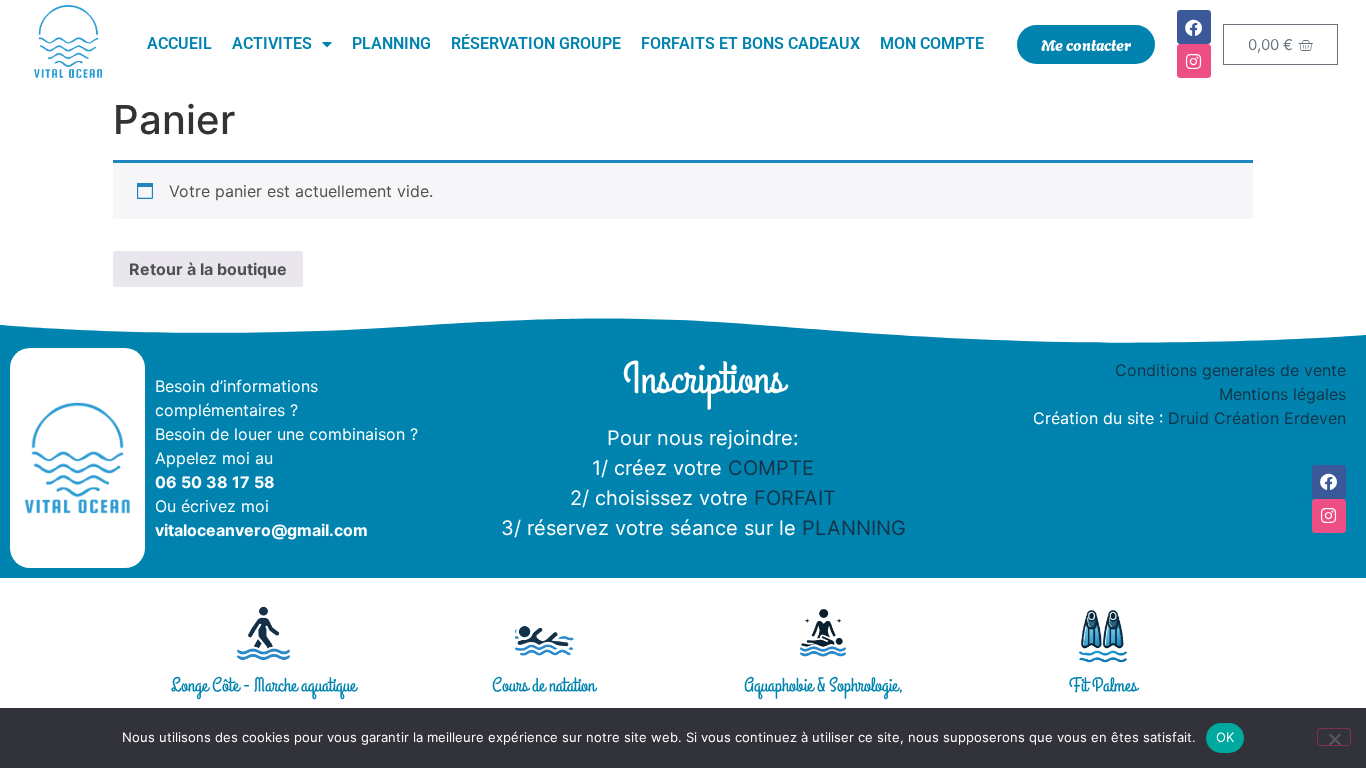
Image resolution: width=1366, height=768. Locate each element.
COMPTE (771, 468)
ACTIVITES (272, 43)
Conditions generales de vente (1230, 370)
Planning (391, 43)
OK (1225, 737)
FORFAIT (795, 498)
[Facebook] (1194, 27)
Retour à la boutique (208, 269)
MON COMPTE (932, 43)
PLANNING (854, 528)
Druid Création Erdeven (1257, 418)
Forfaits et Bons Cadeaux (750, 43)
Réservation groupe (536, 43)
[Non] (1334, 737)
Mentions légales (1282, 394)
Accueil (179, 43)
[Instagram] (1194, 61)
